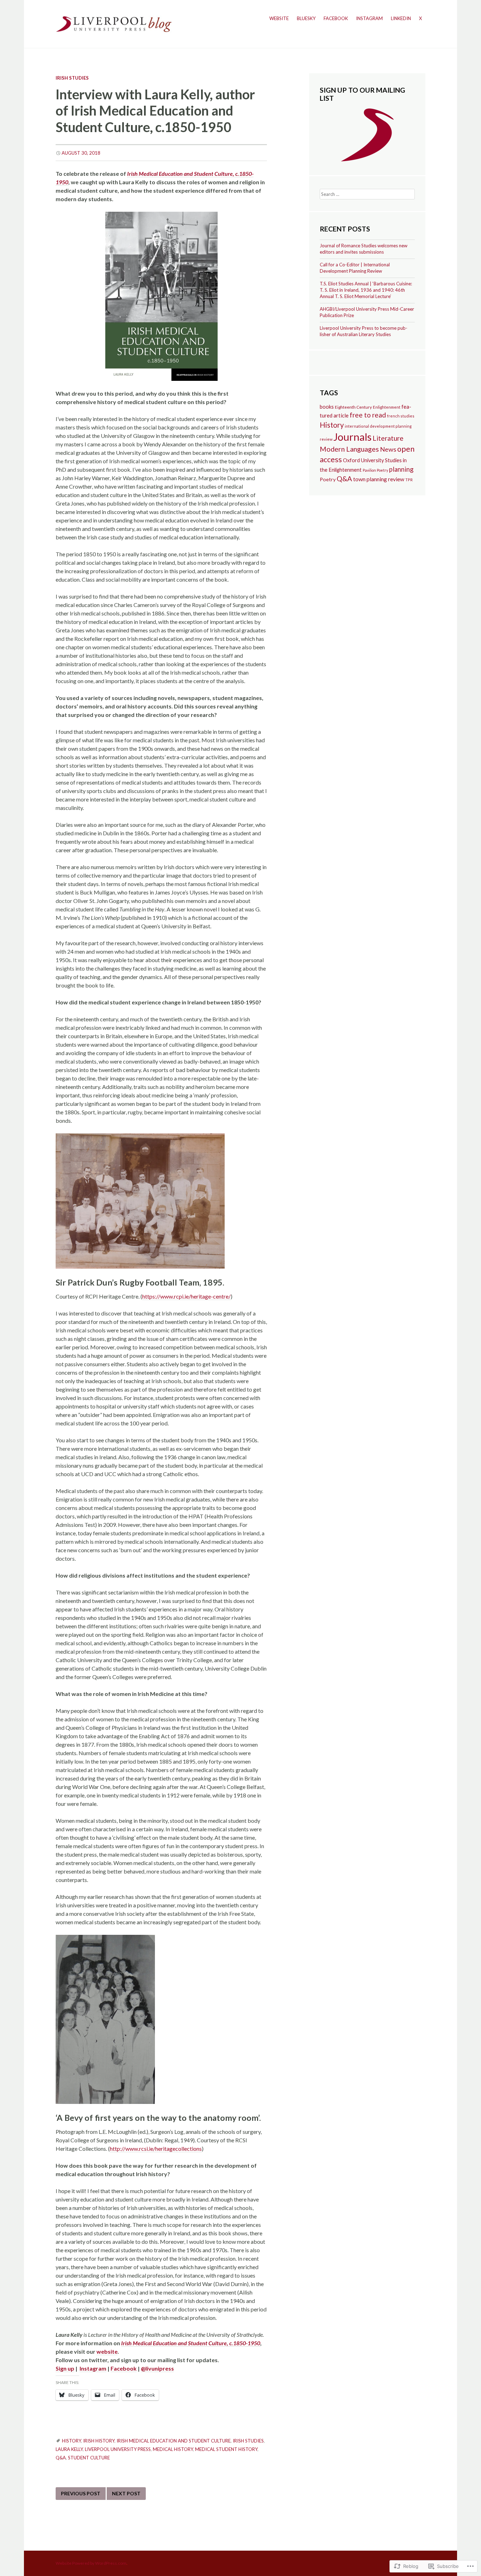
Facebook (336, 18)
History (71, 2441)
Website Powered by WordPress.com (91, 2563)
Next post (126, 2493)
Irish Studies (72, 78)
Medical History (173, 2449)
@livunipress (157, 2368)
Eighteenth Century (353, 407)
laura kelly (69, 2449)
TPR (409, 480)
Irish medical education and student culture (174, 2441)
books (327, 407)
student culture (89, 2458)
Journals (352, 437)
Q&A (61, 2458)
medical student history (226, 2449)
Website (279, 18)
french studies (401, 416)
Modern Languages (349, 449)
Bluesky (306, 18)
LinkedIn (401, 18)
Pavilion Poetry (375, 470)
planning (401, 469)
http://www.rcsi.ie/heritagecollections (156, 2148)
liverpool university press (118, 2449)
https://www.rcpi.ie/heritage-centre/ (186, 1296)
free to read (368, 415)
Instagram (369, 18)
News (388, 449)
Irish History (99, 2441)
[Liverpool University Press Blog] (114, 23)
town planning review (379, 479)
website (107, 2351)
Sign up (65, 2368)
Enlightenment (387, 407)
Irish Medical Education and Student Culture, (181, 174)
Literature (388, 438)
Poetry (328, 479)
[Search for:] (367, 194)
